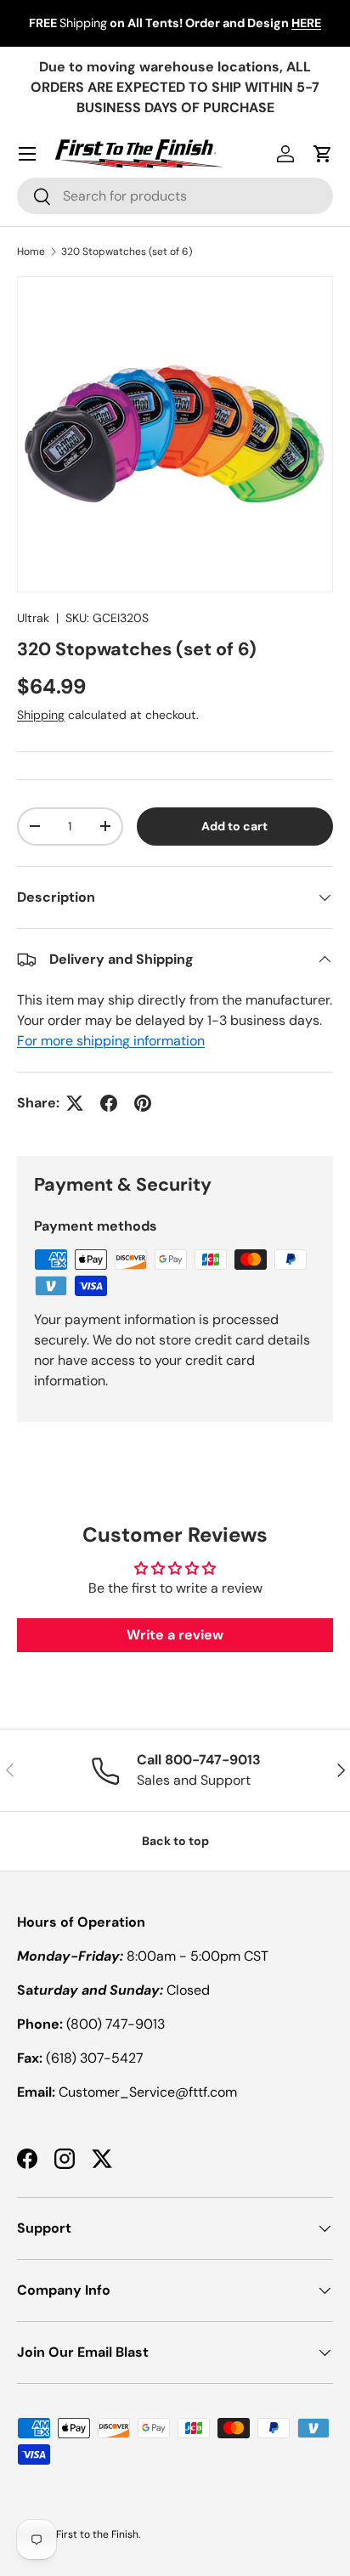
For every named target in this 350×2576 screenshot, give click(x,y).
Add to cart (234, 826)
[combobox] (175, 196)
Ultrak (33, 618)
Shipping (41, 715)
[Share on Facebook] (109, 1103)
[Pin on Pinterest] (143, 1103)
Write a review (175, 1635)
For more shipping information (111, 1041)
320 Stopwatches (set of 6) (127, 252)
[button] (323, 154)
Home (31, 252)
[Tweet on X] (75, 1103)
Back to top (175, 1841)
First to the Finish (97, 2534)
